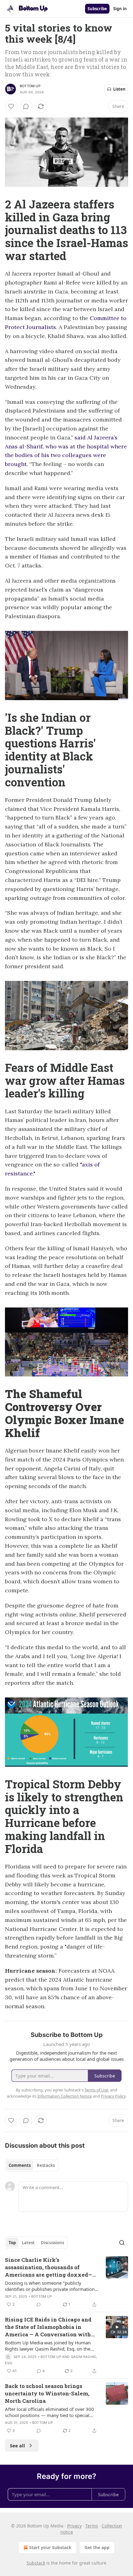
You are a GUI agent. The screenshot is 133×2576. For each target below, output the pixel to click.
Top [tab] (12, 2243)
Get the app (97, 2547)
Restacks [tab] (46, 2165)
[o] (117, 2327)
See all (17, 2445)
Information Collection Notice (65, 2096)
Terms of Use (96, 2090)
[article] (66, 2282)
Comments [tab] (20, 2165)
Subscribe (97, 9)
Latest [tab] (28, 2243)
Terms (92, 2526)
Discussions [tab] (52, 2243)
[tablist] (32, 2165)
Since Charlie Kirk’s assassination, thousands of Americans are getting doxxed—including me (49, 2267)
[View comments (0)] (26, 106)
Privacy (74, 2526)
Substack (36, 2563)
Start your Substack (50, 2547)
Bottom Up (30, 86)
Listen (119, 89)
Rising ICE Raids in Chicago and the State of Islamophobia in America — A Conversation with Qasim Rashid (48, 2327)
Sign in (120, 9)
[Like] (11, 106)
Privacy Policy (113, 2096)
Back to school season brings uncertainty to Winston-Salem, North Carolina (47, 2393)
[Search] (122, 2243)
